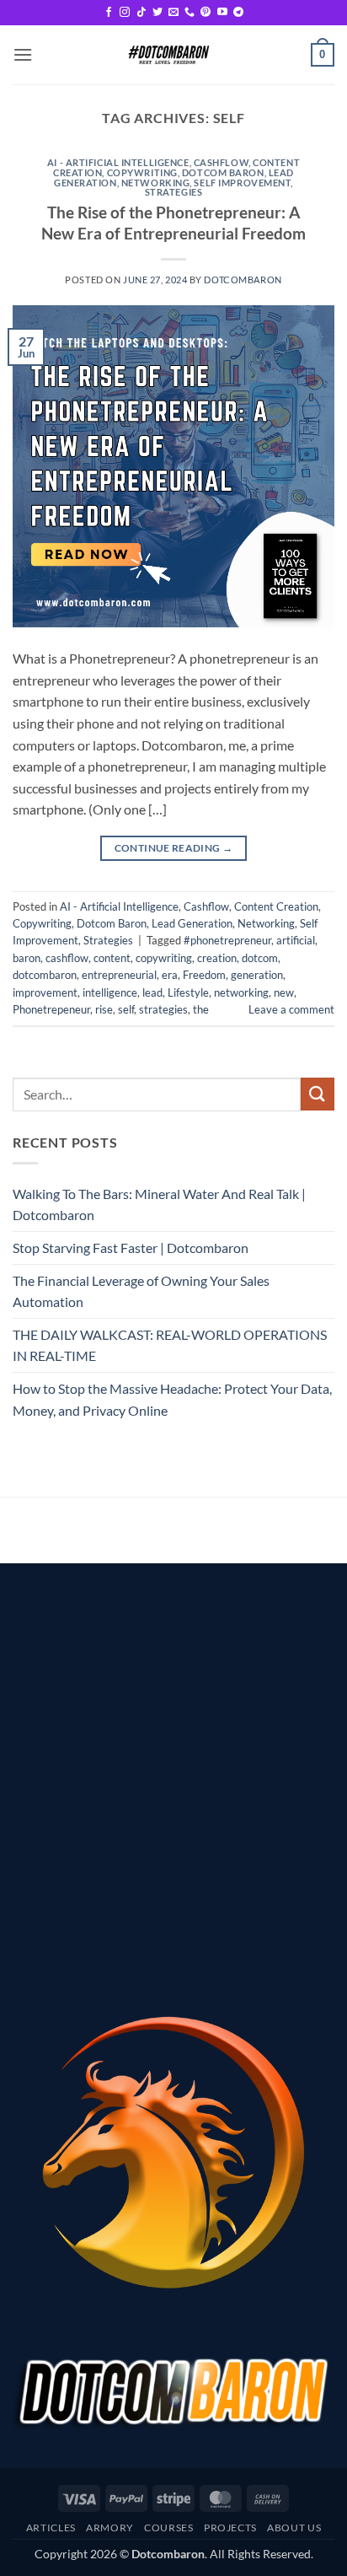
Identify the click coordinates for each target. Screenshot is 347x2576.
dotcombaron (243, 280)
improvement (45, 992)
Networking (156, 183)
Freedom (204, 975)
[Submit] (318, 1094)
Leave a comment (291, 1009)
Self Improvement (242, 183)
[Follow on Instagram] (125, 13)
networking (241, 992)
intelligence (110, 992)
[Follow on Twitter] (157, 13)
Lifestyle (188, 992)
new (284, 992)
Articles (51, 2528)
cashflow (67, 958)
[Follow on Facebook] (109, 13)
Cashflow (221, 162)
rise (104, 1009)
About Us (294, 2528)
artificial (296, 940)
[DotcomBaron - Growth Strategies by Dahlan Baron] (168, 55)
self (126, 1009)
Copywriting (142, 172)
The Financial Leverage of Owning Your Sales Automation (141, 1291)
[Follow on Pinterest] (206, 13)
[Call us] (190, 13)
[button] (23, 54)
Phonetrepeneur (51, 1009)
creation (217, 958)
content (112, 958)
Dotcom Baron (223, 172)
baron (27, 958)
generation (257, 975)
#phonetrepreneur (227, 940)
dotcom (260, 958)
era (170, 975)
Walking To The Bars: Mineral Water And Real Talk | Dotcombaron (159, 1205)
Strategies (174, 192)
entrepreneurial (119, 975)
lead (152, 992)
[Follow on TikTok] (141, 13)
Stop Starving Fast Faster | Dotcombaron (131, 1248)
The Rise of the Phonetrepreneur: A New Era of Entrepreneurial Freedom (173, 223)
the (201, 1009)
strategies (163, 1009)
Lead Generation (192, 923)
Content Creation (276, 906)
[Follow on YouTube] (222, 13)
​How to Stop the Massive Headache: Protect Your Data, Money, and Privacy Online (172, 1399)
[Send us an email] (173, 13)
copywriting (164, 958)
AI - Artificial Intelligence (118, 162)
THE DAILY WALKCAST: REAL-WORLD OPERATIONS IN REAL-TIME (170, 1345)
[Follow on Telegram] (238, 13)
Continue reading (174, 848)
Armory (110, 2528)
